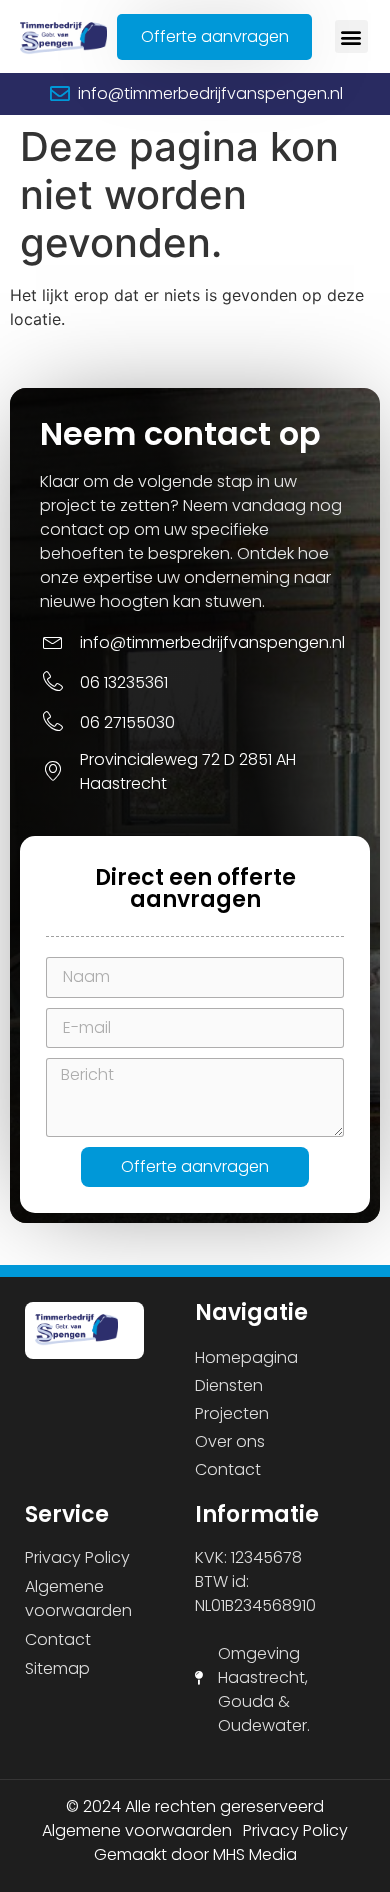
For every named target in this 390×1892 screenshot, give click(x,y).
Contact (228, 1469)
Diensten (229, 1385)
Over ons (230, 1441)
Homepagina (246, 1357)
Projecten (232, 1413)
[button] (351, 36)
